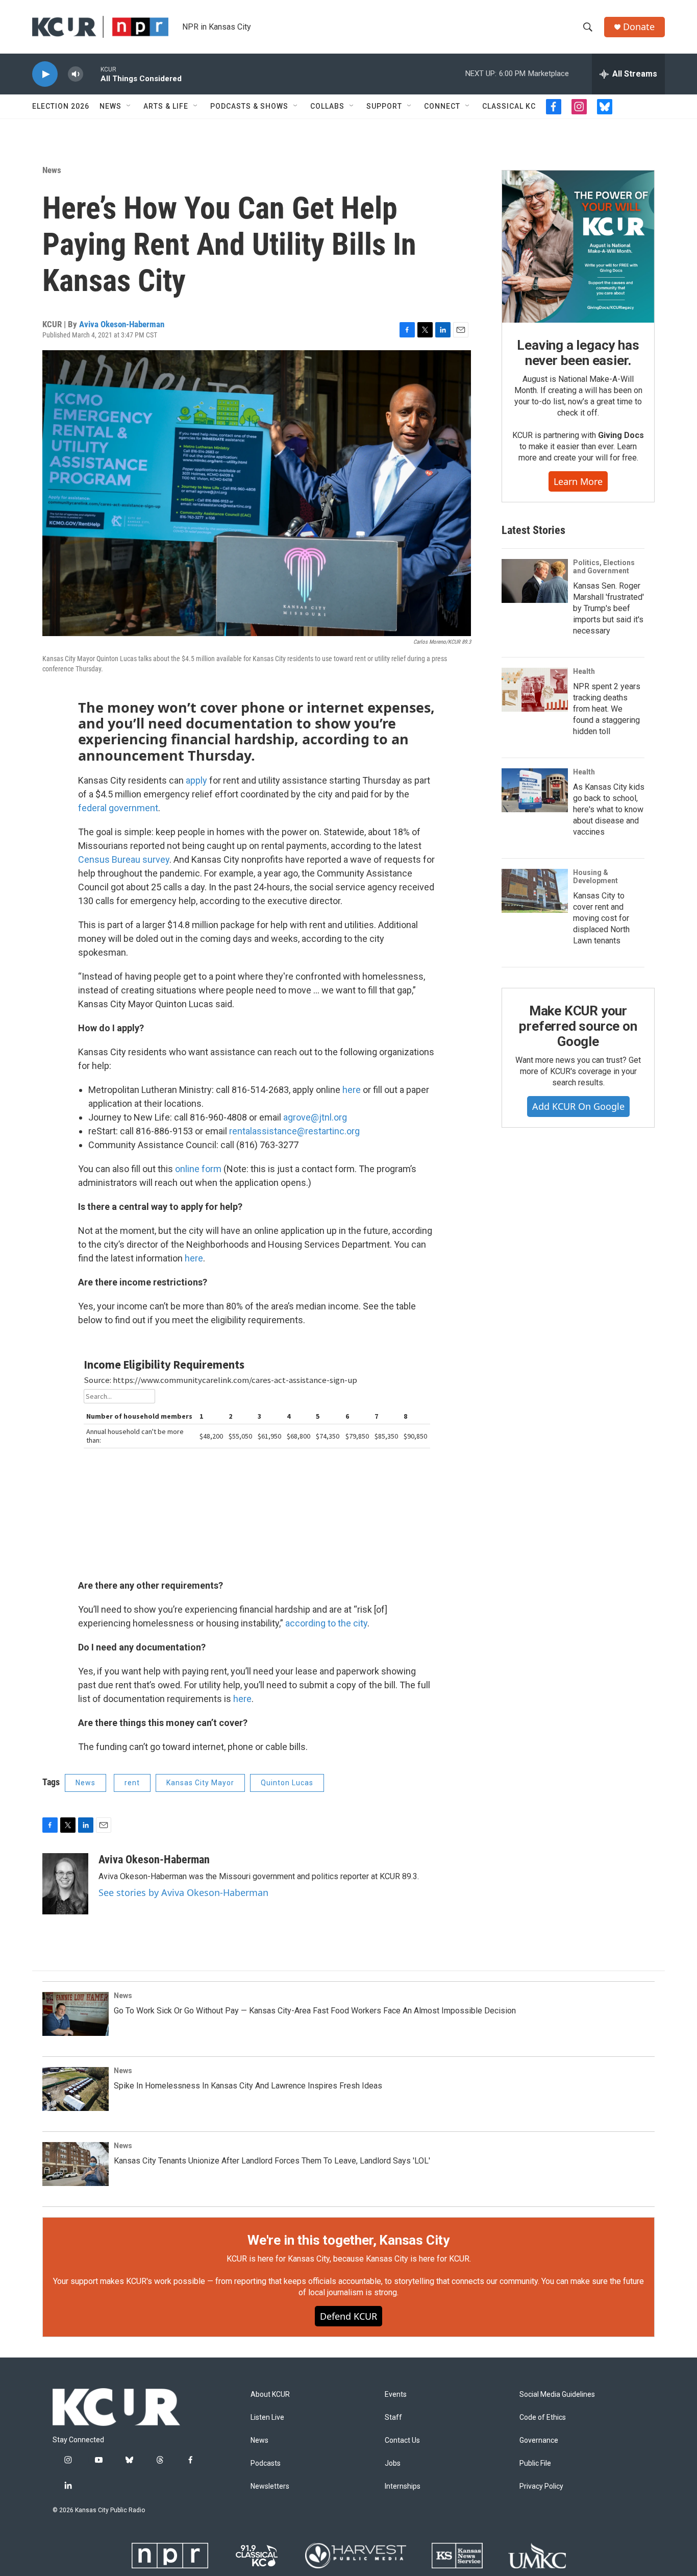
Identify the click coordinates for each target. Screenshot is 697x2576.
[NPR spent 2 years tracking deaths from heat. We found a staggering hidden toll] (535, 690)
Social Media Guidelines (557, 2395)
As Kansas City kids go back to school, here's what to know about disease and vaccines (609, 809)
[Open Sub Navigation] (129, 106)
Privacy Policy (541, 2486)
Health (584, 671)
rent (132, 1783)
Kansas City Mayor (200, 1783)
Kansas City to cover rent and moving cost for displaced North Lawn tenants (601, 918)
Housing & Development (595, 877)
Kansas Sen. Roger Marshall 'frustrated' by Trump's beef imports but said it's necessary (608, 608)
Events (396, 2395)
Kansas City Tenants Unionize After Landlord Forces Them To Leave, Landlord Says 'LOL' (272, 2161)
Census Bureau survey (124, 859)
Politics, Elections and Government (604, 567)
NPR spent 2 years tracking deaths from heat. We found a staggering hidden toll (607, 709)
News (110, 106)
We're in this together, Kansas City (348, 2240)
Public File (535, 2463)
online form (198, 1169)
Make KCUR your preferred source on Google (578, 1026)
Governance (539, 2440)
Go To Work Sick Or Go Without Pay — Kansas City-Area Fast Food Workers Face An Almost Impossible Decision (315, 2011)
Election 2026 (61, 106)
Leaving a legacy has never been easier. (578, 353)
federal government (118, 808)
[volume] (76, 74)
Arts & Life (166, 106)
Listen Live (267, 2417)
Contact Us (402, 2440)
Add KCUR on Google (578, 1106)
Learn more (578, 481)
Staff (393, 2417)
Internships (403, 2486)
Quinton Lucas (287, 1783)
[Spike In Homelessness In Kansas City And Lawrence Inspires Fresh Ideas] (76, 2089)
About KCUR (270, 2395)
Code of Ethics (543, 2417)
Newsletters (270, 2486)
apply (196, 780)
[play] (45, 74)
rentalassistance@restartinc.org (294, 1131)
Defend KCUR (348, 2316)
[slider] (92, 74)
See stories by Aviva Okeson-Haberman (183, 1892)
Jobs (393, 2463)
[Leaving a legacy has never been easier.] (578, 247)
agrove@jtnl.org (315, 1117)
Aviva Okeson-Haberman (122, 324)
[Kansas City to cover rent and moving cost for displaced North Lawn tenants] (535, 891)
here (352, 1090)
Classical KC (509, 106)
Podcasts (266, 2463)
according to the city (326, 1623)
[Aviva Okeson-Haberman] (65, 1884)
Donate (639, 27)
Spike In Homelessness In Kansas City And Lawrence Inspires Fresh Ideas (248, 2086)
